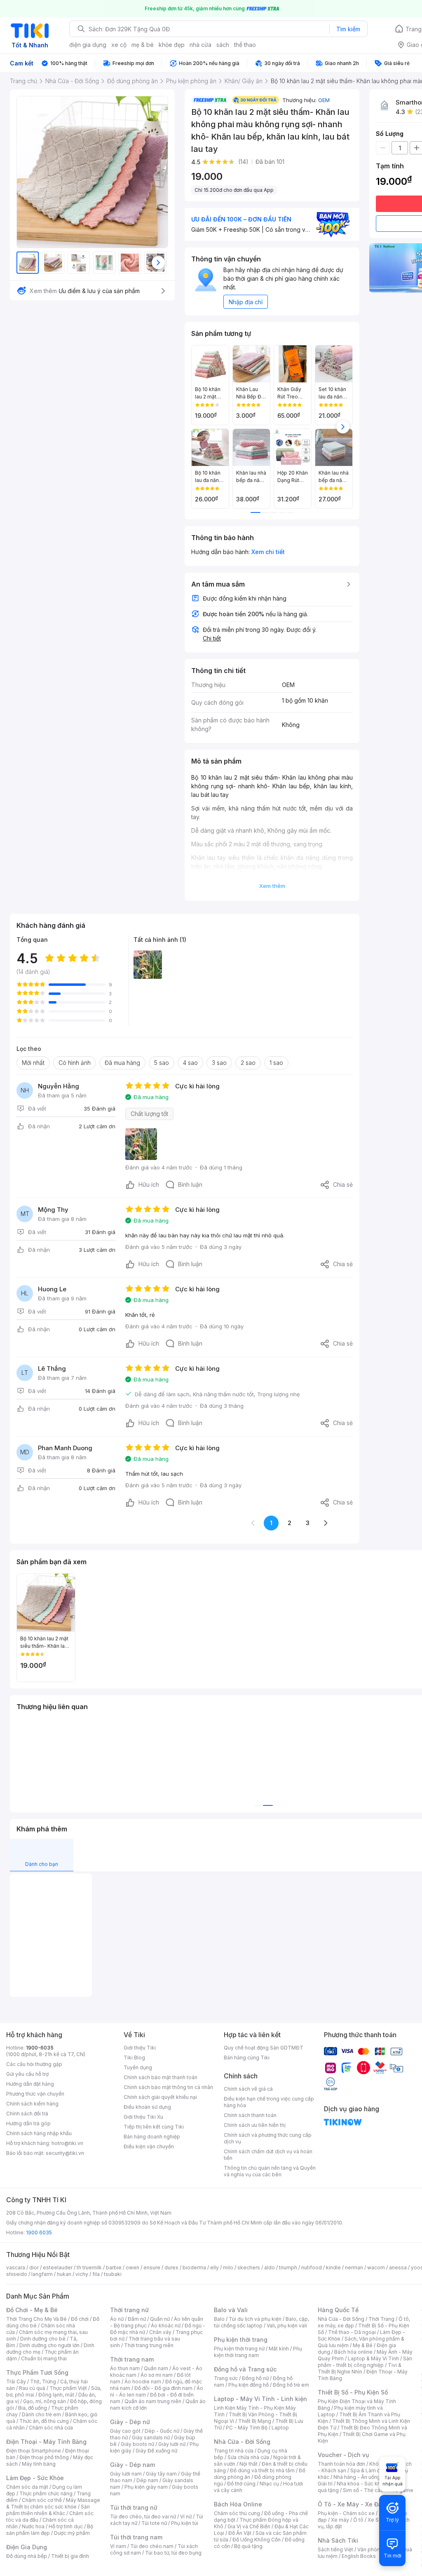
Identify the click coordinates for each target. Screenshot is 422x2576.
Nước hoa (33, 2526)
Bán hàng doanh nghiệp (152, 2137)
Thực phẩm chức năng (46, 2493)
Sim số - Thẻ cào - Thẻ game (378, 2490)
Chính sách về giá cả (248, 2089)
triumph (288, 2267)
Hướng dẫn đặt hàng (30, 2084)
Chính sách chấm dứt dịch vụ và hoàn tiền (268, 2155)
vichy (82, 2274)
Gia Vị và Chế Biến (249, 2526)
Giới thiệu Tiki (140, 2048)
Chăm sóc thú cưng (237, 2513)
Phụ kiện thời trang (241, 2340)
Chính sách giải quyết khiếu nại (160, 2097)
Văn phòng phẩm (378, 2549)
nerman (354, 2267)
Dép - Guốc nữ (162, 2431)
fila (96, 2274)
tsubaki (113, 2274)
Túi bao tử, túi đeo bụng (173, 2553)
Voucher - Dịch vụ (343, 2455)
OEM (324, 100)
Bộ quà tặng (248, 2546)
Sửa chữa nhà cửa (248, 2457)
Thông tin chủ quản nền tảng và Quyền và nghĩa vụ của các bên (270, 2171)
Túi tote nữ (154, 2523)
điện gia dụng (88, 45)
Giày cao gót (125, 2431)
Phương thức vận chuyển (35, 2094)
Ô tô (358, 2520)
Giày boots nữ (137, 2444)
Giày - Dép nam (132, 2465)
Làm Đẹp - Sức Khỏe (35, 2478)
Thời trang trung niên (149, 2345)
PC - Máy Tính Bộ (247, 2428)
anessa (398, 2267)
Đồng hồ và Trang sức (245, 2369)
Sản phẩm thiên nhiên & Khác (48, 2510)
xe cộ (119, 45)
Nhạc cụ (269, 2484)
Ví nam (118, 2546)
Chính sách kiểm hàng (32, 2104)
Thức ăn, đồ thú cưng (44, 2421)
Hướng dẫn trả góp (28, 2123)
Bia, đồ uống (33, 2408)
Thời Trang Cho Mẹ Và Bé (36, 2319)
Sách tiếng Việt (335, 2549)
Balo (219, 2319)
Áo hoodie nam (143, 2382)
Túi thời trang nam (136, 2537)
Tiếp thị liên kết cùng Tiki (154, 2127)
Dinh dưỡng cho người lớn (49, 2345)
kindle (333, 2267)
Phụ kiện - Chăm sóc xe (346, 2513)
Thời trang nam (132, 2359)
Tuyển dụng (138, 2067)
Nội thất (249, 2464)
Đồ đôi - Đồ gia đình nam (163, 2388)
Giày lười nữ (172, 2444)
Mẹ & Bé (363, 2345)
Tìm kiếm (348, 29)
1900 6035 (39, 2232)
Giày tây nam (161, 2474)
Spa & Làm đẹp (368, 2470)
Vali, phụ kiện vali (287, 2326)
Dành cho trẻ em (41, 2414)
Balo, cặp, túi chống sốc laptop (261, 2322)
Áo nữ (117, 2319)
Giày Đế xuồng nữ (156, 2451)
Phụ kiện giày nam (146, 2487)
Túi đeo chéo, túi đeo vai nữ (143, 2517)
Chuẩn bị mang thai (44, 2358)
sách (223, 45)
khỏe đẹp (172, 45)
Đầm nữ (137, 2319)
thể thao (245, 45)
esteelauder (58, 2267)
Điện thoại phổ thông (44, 2457)
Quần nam (156, 2368)
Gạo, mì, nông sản (45, 2401)
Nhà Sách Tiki (338, 2540)
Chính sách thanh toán (250, 2115)
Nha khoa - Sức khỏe (362, 2484)
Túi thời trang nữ (134, 2507)
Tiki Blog (134, 2058)
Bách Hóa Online (238, 2504)
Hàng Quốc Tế (338, 2310)
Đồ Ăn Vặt (240, 2533)
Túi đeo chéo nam (152, 2546)
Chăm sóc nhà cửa (51, 2428)
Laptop (280, 2428)
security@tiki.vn (65, 2153)
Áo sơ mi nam (157, 2375)
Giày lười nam (126, 2474)
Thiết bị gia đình (70, 2556)
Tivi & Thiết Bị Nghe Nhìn (360, 2368)
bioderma (194, 2267)
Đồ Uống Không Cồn (257, 2540)
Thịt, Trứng (43, 2382)
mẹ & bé (143, 45)
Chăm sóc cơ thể (42, 2500)
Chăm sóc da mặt (27, 2487)
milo (228, 2267)
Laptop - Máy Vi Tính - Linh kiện (260, 2399)
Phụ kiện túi (185, 2523)
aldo (270, 2267)
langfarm (42, 2274)
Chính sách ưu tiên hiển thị (255, 2125)
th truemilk (89, 2267)
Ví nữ (186, 2517)
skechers (249, 2267)
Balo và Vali (231, 2310)
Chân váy (160, 2332)
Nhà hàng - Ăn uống (357, 2477)
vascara (16, 2267)
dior (34, 2267)
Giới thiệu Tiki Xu (143, 2117)
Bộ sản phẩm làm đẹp (50, 2530)
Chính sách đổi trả (27, 2114)
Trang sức (226, 2378)
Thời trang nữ (129, 2310)
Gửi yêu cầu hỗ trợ (27, 2074)
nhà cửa (200, 45)
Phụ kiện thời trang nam (258, 2352)
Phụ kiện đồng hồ (249, 2385)
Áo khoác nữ (166, 2326)
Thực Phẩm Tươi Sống (37, 2372)
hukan (64, 2274)
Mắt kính (279, 2349)
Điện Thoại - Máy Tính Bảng (46, 2442)
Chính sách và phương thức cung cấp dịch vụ (268, 2138)
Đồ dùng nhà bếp (27, 2556)
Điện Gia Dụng (27, 2547)
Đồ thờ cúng (241, 2484)
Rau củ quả (32, 2388)
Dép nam (147, 2480)
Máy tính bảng (39, 2464)
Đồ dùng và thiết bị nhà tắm (262, 2470)
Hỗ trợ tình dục (66, 2526)
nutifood (312, 2267)
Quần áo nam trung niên (153, 2401)
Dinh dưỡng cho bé (43, 2339)
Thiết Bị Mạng (255, 2421)
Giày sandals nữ (151, 2437)
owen (132, 2267)
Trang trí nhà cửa (234, 2451)
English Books (359, 2556)
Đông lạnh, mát (56, 2395)
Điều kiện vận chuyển (149, 2146)
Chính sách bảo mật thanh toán (161, 2077)
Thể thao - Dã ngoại (352, 2332)
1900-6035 (40, 2048)
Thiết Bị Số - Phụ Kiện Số (353, 2392)
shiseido (17, 2274)
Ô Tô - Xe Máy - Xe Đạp (352, 2504)
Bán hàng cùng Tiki (247, 2058)
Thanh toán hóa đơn (341, 2464)
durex (171, 2267)
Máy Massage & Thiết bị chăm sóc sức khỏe (53, 2503)
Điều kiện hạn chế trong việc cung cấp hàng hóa (269, 2102)
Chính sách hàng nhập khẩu (39, 2133)
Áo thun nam (125, 2368)
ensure (152, 2267)
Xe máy (340, 2520)
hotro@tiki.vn (67, 2143)
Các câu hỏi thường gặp (34, 2064)
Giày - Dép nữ (130, 2422)
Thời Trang (381, 2319)
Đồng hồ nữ (255, 2378)
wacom (376, 2267)
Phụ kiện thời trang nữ (239, 2349)
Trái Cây (16, 2382)
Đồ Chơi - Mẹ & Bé (32, 2310)
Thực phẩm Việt (68, 2388)
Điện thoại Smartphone (34, 2451)
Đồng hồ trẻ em (291, 2385)
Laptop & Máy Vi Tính (373, 2358)
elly (215, 2267)
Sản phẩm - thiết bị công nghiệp (365, 2362)
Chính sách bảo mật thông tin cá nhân (168, 2087)
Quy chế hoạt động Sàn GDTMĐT (264, 2048)
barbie (114, 2267)
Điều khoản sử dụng (147, 2107)
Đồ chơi (80, 2319)
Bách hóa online (353, 2352)
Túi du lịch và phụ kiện (255, 2319)
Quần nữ (160, 2319)
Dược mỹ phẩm (72, 2533)
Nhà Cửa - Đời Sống (242, 2442)
